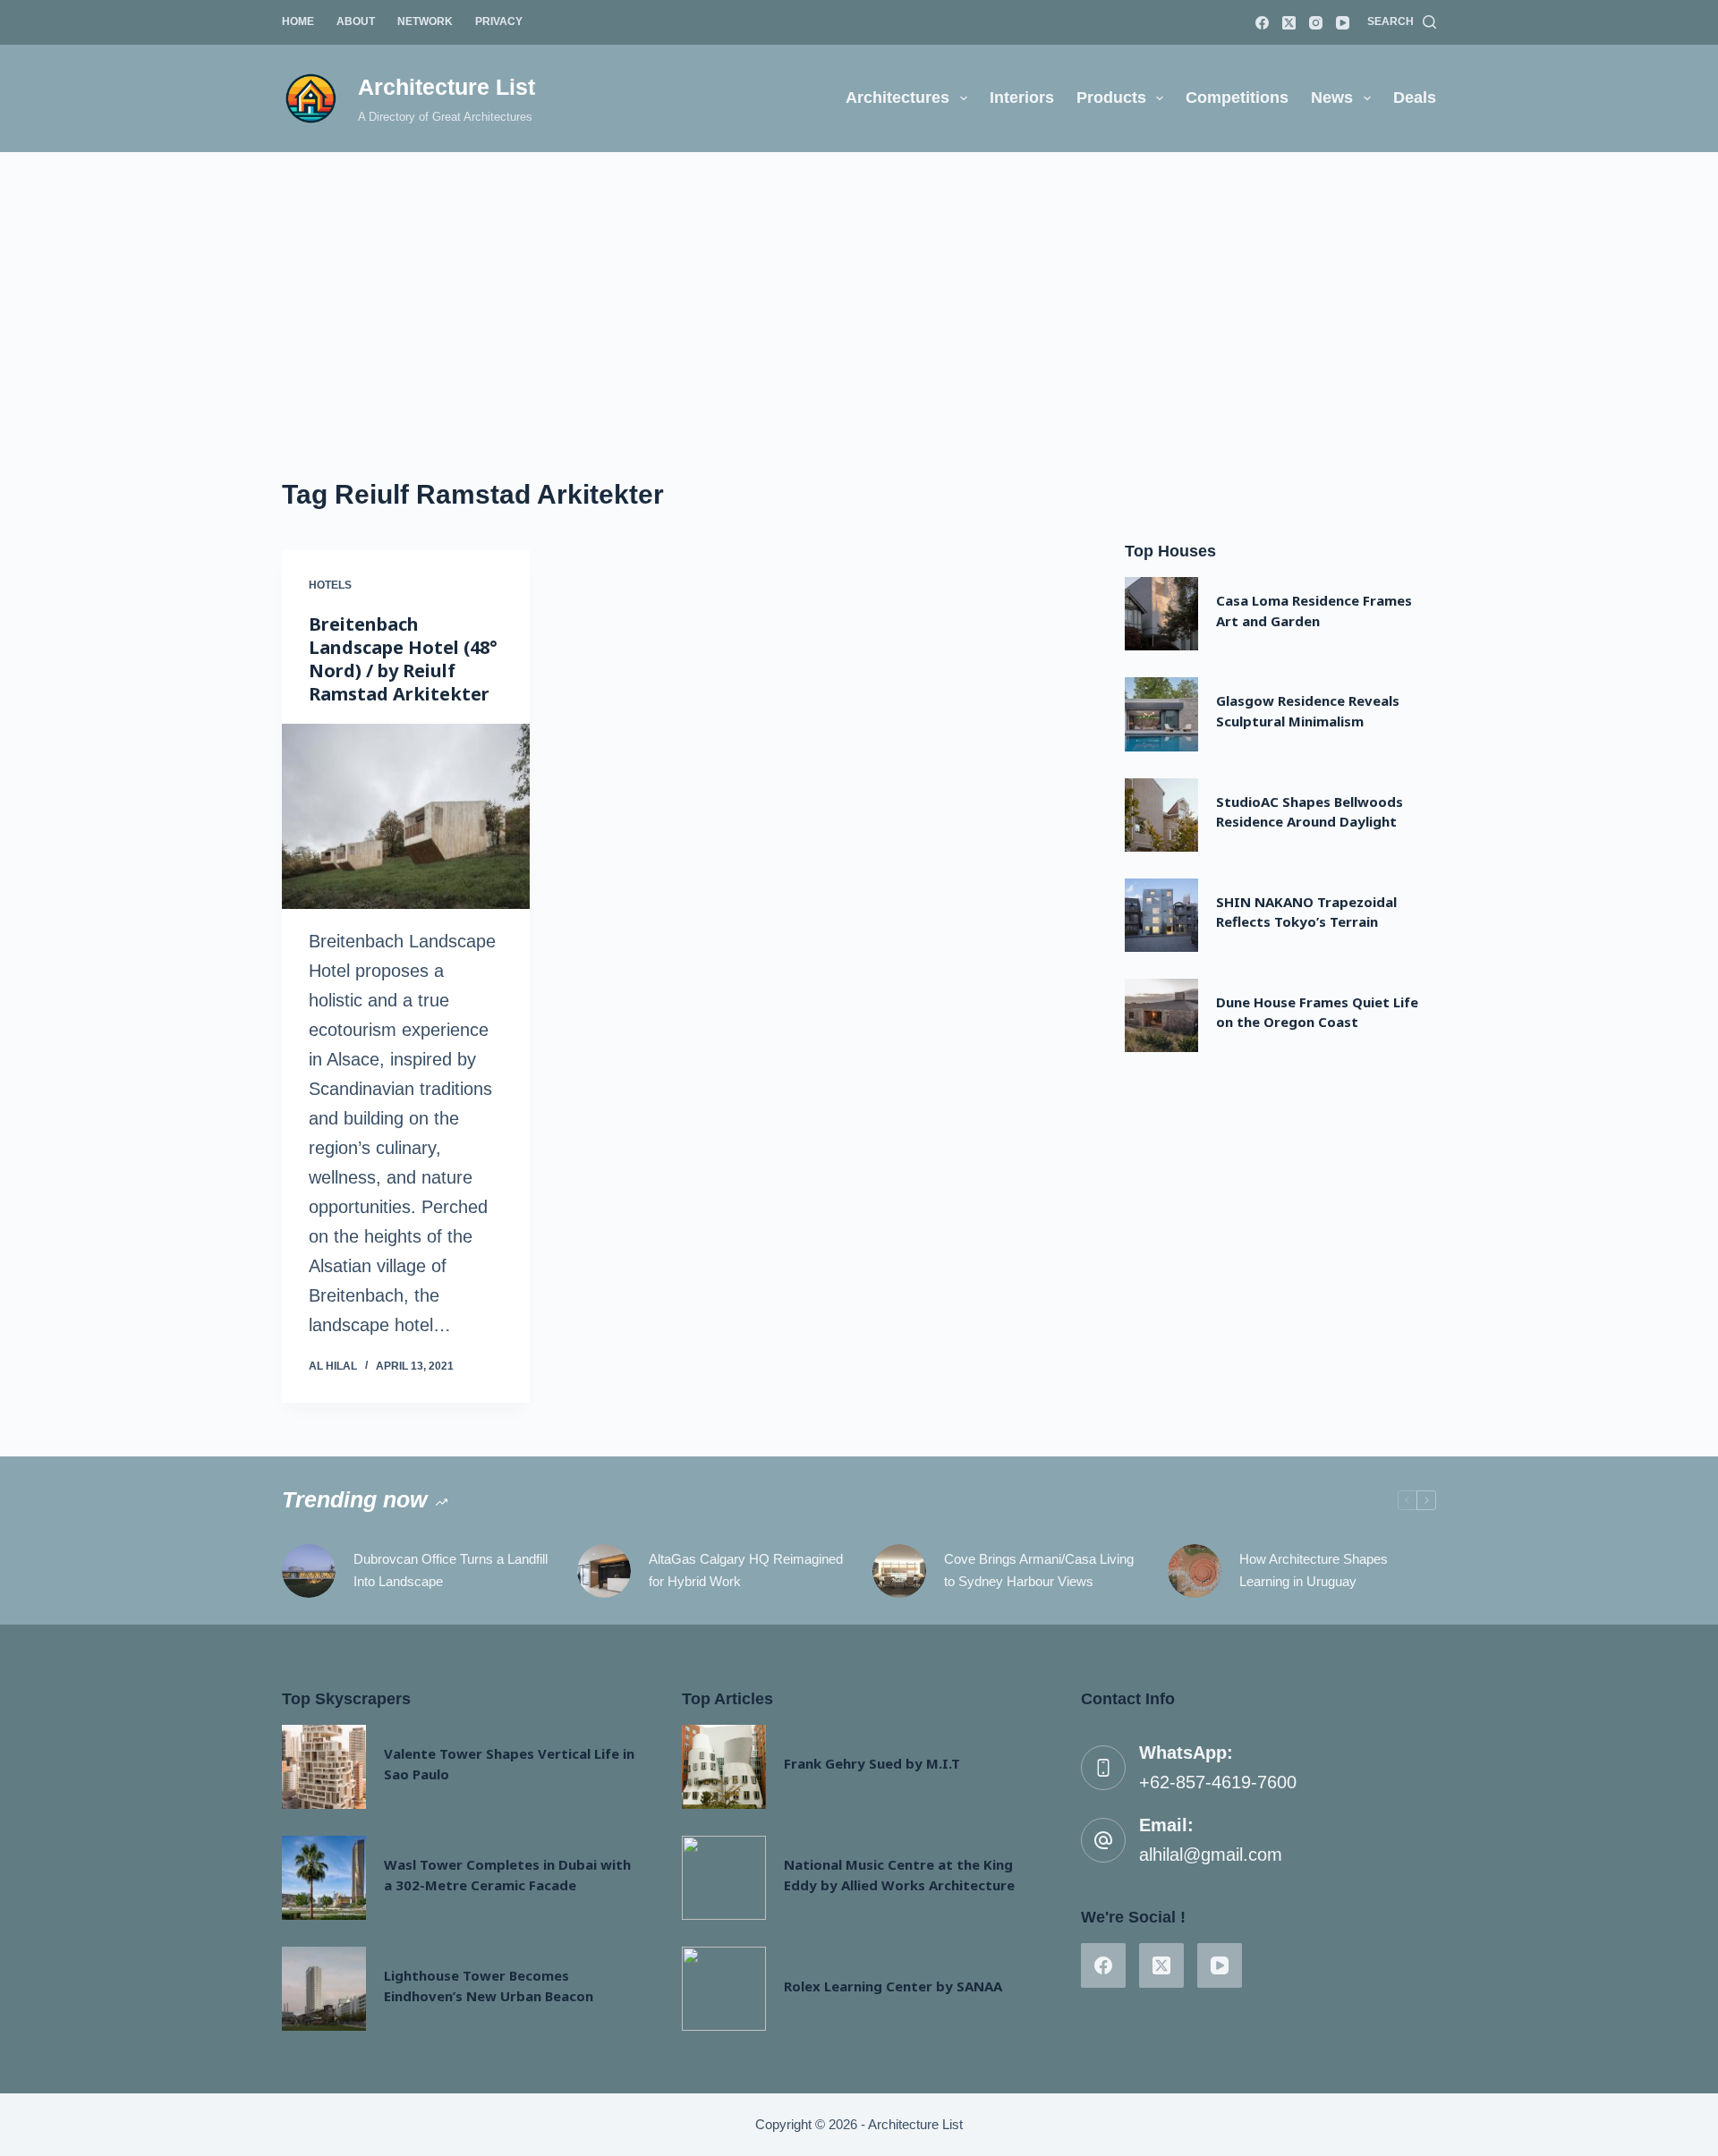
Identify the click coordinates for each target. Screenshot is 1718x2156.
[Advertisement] (859, 286)
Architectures (897, 98)
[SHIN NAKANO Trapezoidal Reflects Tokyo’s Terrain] (1161, 915)
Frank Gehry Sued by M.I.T (872, 1763)
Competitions (1237, 98)
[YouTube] (1343, 23)
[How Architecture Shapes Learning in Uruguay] (1195, 1571)
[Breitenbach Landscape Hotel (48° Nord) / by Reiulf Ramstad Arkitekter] (406, 817)
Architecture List (447, 87)
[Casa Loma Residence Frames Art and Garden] (1161, 614)
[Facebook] (1262, 23)
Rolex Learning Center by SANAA (893, 1986)
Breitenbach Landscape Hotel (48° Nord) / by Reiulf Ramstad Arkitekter (403, 659)
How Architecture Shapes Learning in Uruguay (1314, 1570)
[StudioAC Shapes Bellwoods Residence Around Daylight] (1161, 815)
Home (298, 21)
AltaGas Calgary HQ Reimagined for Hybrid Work (746, 1570)
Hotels (330, 585)
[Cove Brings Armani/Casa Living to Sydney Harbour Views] (899, 1571)
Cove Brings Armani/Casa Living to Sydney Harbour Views (1039, 1570)
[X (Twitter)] (1289, 23)
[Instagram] (1316, 23)
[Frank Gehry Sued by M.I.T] (724, 1767)
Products (1111, 98)
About (356, 21)
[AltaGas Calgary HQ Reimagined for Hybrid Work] (604, 1571)
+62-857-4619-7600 (1218, 1782)
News (1332, 98)
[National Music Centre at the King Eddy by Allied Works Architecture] (724, 1878)
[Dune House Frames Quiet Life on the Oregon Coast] (1161, 1015)
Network (425, 21)
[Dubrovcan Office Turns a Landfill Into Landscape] (309, 1571)
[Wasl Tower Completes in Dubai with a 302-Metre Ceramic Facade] (324, 1878)
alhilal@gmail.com (1211, 1855)
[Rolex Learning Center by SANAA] (724, 1989)
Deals (1415, 98)
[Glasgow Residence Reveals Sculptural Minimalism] (1161, 714)
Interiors (1022, 98)
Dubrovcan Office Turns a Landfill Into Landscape (451, 1570)
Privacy (499, 21)
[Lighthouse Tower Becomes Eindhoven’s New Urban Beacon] (324, 1989)
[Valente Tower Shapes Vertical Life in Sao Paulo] (324, 1767)
